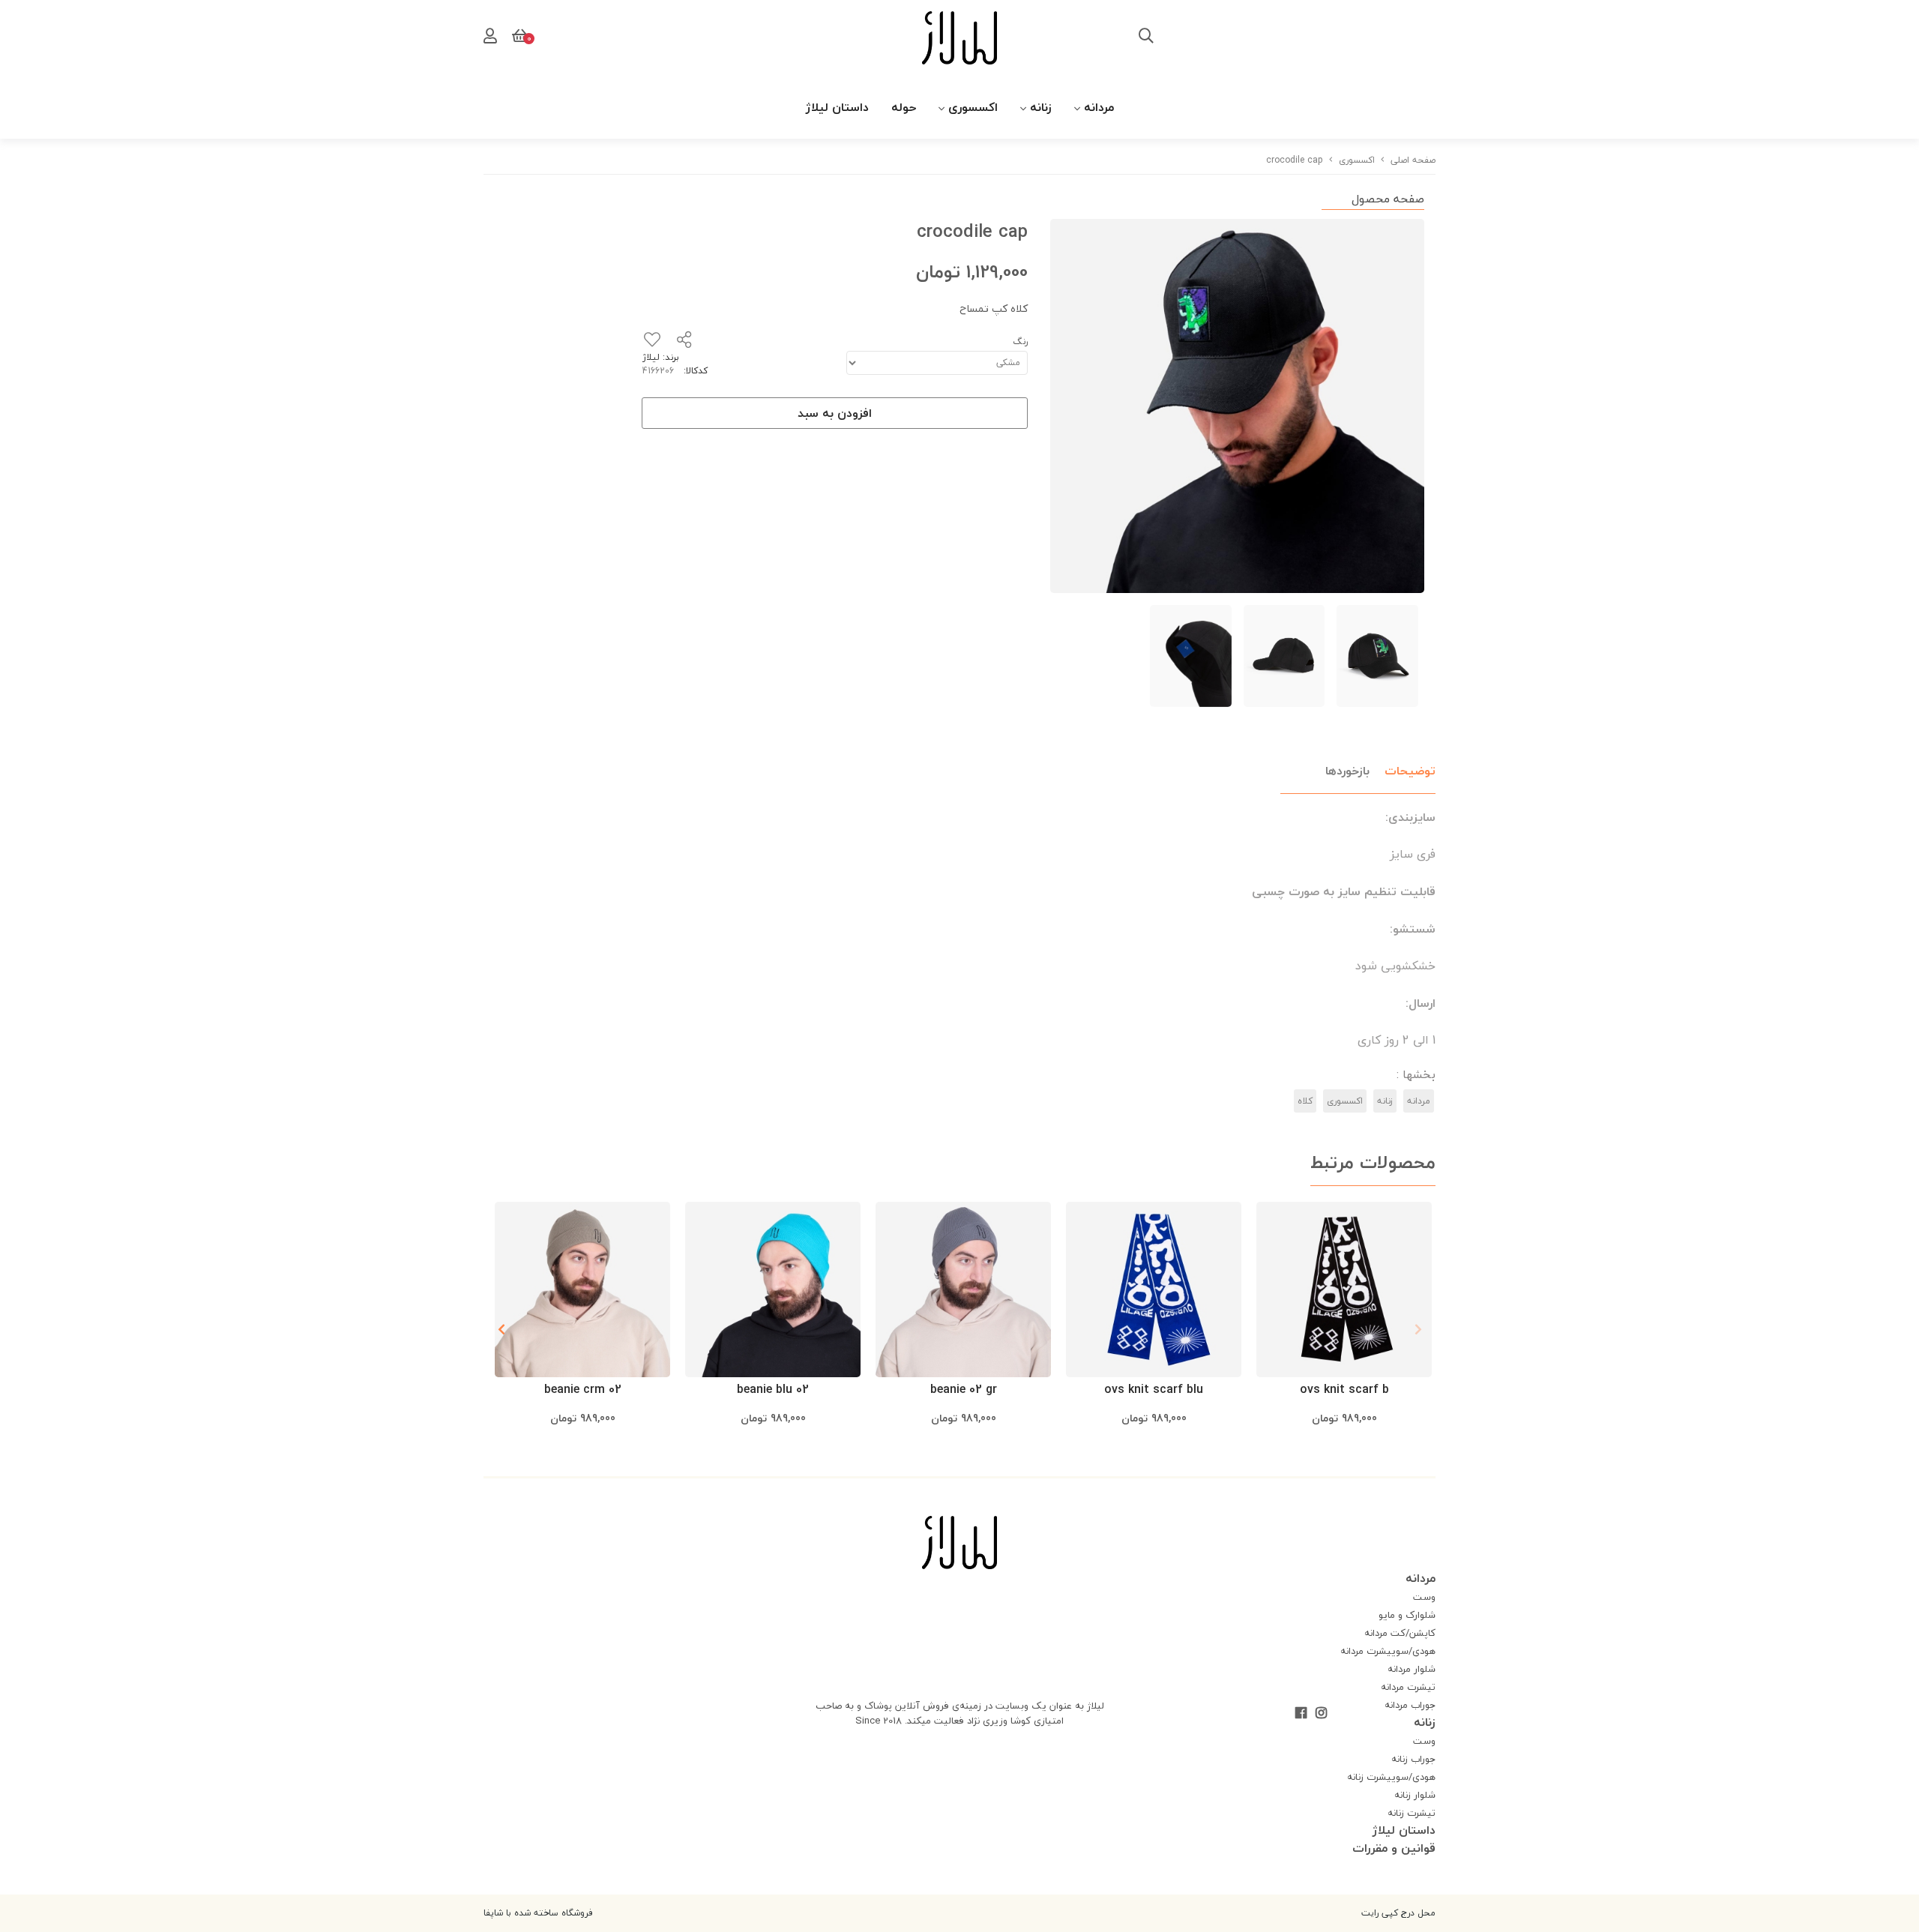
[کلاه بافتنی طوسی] (963, 1289)
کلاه (1305, 1101)
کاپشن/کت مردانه (1400, 1633)
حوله (904, 107)
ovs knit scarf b (1344, 1389)
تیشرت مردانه (1408, 1687)
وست (1424, 1597)
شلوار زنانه (1415, 1795)
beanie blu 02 (773, 1389)
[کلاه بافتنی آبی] (773, 1289)
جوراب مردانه (1410, 1705)
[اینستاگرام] (1321, 1715)
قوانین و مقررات (1394, 1848)
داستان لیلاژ (837, 107)
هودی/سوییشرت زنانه (1391, 1777)
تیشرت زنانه (1412, 1813)
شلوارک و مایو (1407, 1615)
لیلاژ (651, 357)
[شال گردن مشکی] (1344, 1289)
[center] (1146, 37)
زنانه (1041, 107)
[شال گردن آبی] (1154, 1289)
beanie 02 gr (964, 1389)
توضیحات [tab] (1410, 771)
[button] (501, 1329)
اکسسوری (973, 107)
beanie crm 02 (583, 1389)
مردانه (1099, 107)
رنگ (1020, 341)
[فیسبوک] (1301, 1715)
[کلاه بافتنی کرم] (582, 1289)
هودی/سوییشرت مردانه (1388, 1651)
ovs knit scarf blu (1154, 1389)
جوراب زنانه (1413, 1759)
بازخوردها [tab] (1347, 771)
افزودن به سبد (835, 413)
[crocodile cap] (959, 1543)
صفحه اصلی (1413, 160)
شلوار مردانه (1412, 1669)
